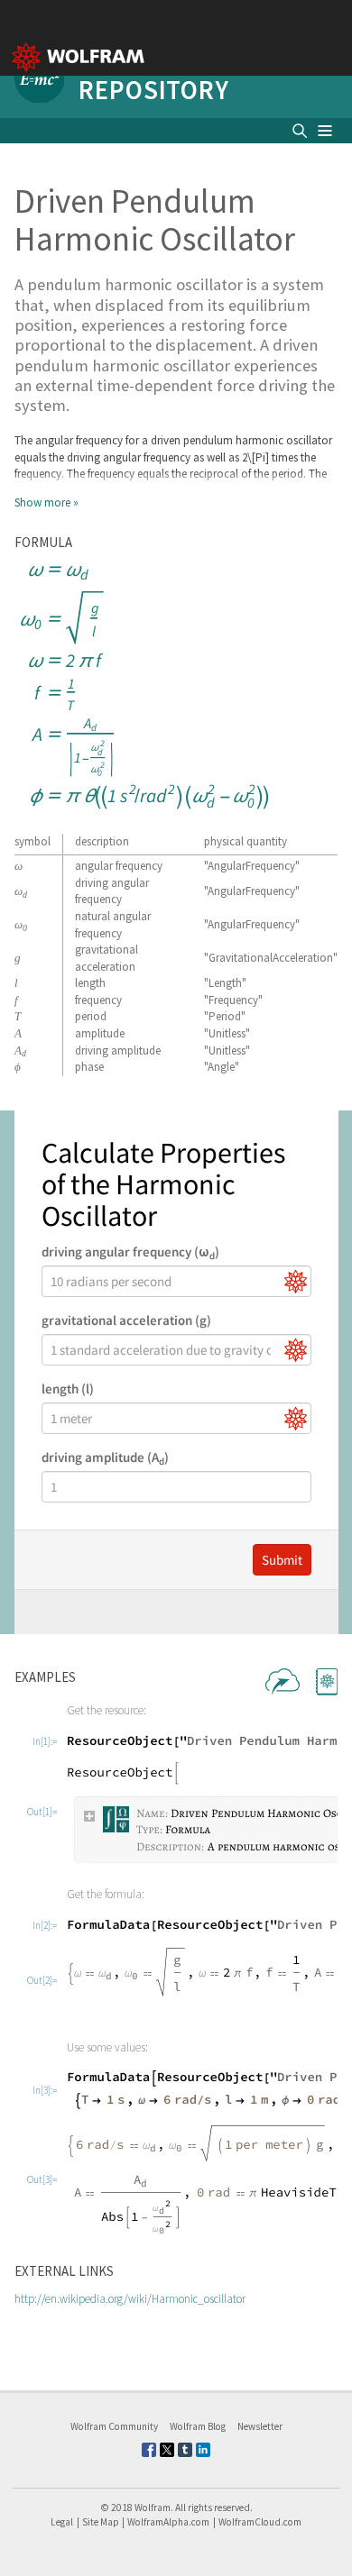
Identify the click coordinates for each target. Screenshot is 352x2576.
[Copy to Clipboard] (144, 686)
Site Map (101, 2522)
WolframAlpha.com (168, 2522)
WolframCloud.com (260, 2522)
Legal (62, 2522)
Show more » (46, 502)
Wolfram (153, 2507)
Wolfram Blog (198, 2426)
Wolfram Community (114, 2426)
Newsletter (260, 2426)
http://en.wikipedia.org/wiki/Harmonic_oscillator (130, 2299)
